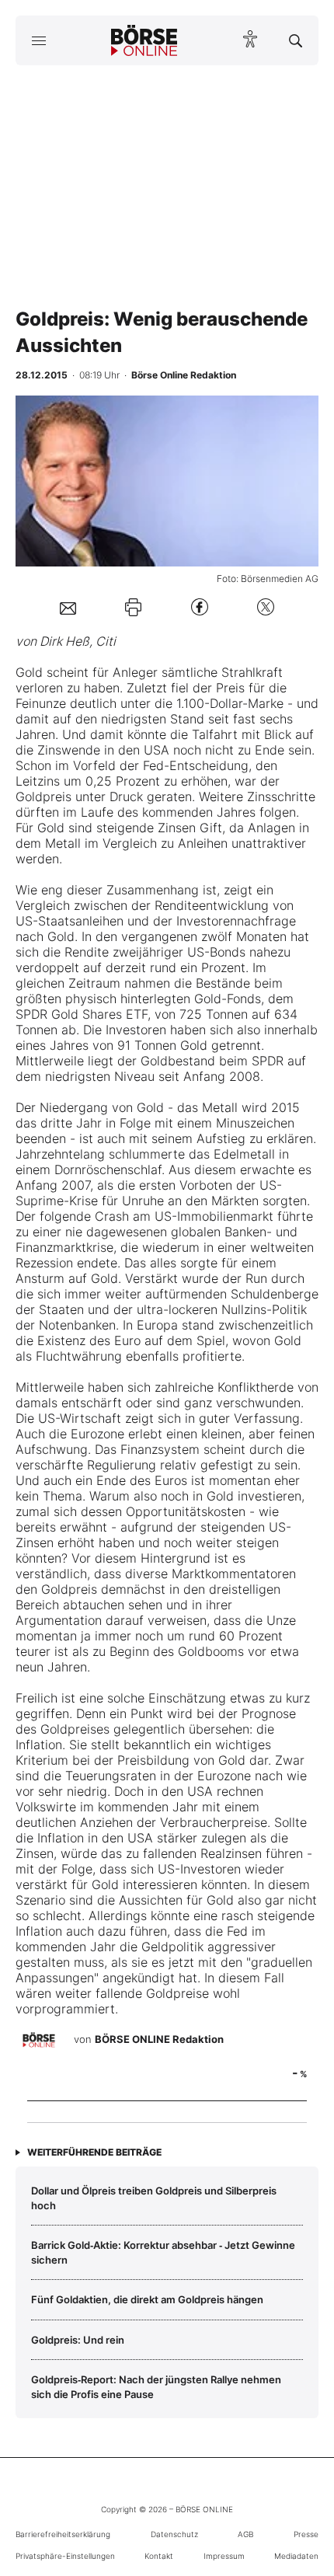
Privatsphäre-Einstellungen (65, 2556)
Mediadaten (296, 2556)
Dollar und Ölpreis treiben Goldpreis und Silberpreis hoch (154, 2198)
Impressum (224, 2556)
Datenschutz (174, 2534)
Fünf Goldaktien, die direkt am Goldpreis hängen (147, 2299)
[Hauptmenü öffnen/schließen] (38, 40)
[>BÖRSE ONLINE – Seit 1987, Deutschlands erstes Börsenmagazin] (144, 40)
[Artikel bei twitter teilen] (266, 607)
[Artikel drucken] (133, 607)
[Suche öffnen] (296, 40)
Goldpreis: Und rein (78, 2340)
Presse (306, 2534)
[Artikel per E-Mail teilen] (68, 607)
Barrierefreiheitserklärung (63, 2534)
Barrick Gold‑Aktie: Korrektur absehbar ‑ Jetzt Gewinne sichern (163, 2252)
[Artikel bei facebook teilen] (200, 607)
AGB (245, 2534)
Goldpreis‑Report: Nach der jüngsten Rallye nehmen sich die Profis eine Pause (156, 2386)
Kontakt (159, 2556)
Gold (29, 672)
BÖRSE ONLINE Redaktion (159, 2039)
